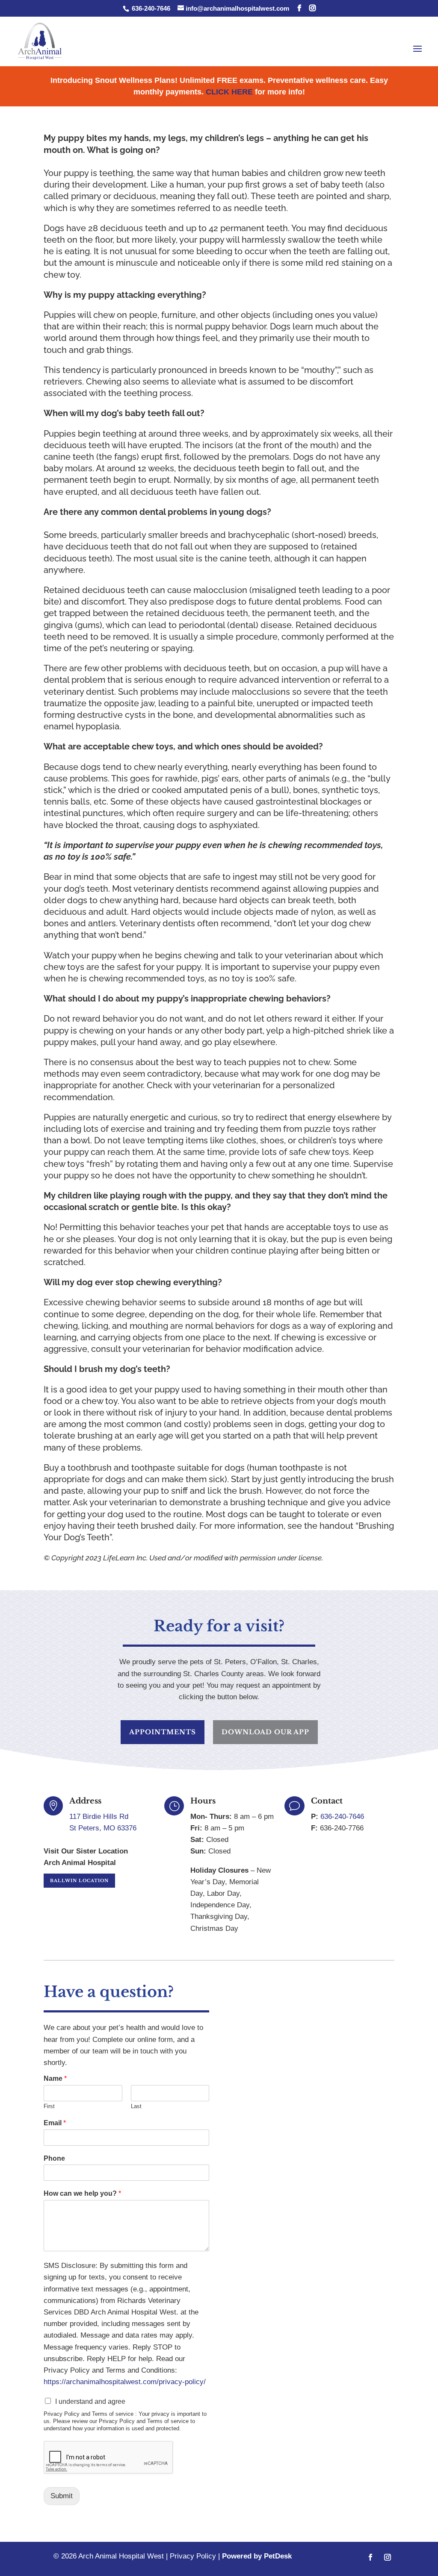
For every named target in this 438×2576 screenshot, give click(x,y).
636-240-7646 (150, 8)
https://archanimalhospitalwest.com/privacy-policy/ (125, 2382)
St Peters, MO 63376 (103, 1828)
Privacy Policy (193, 2556)
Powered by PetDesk (257, 2556)
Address (85, 1801)
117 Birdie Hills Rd (99, 1817)
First (49, 2106)
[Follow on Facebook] (370, 2557)
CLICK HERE (229, 92)
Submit (62, 2496)
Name (55, 2078)
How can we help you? (82, 2193)
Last (136, 2106)
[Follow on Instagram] (388, 2557)
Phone (54, 2158)
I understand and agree (90, 2401)
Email (55, 2123)
